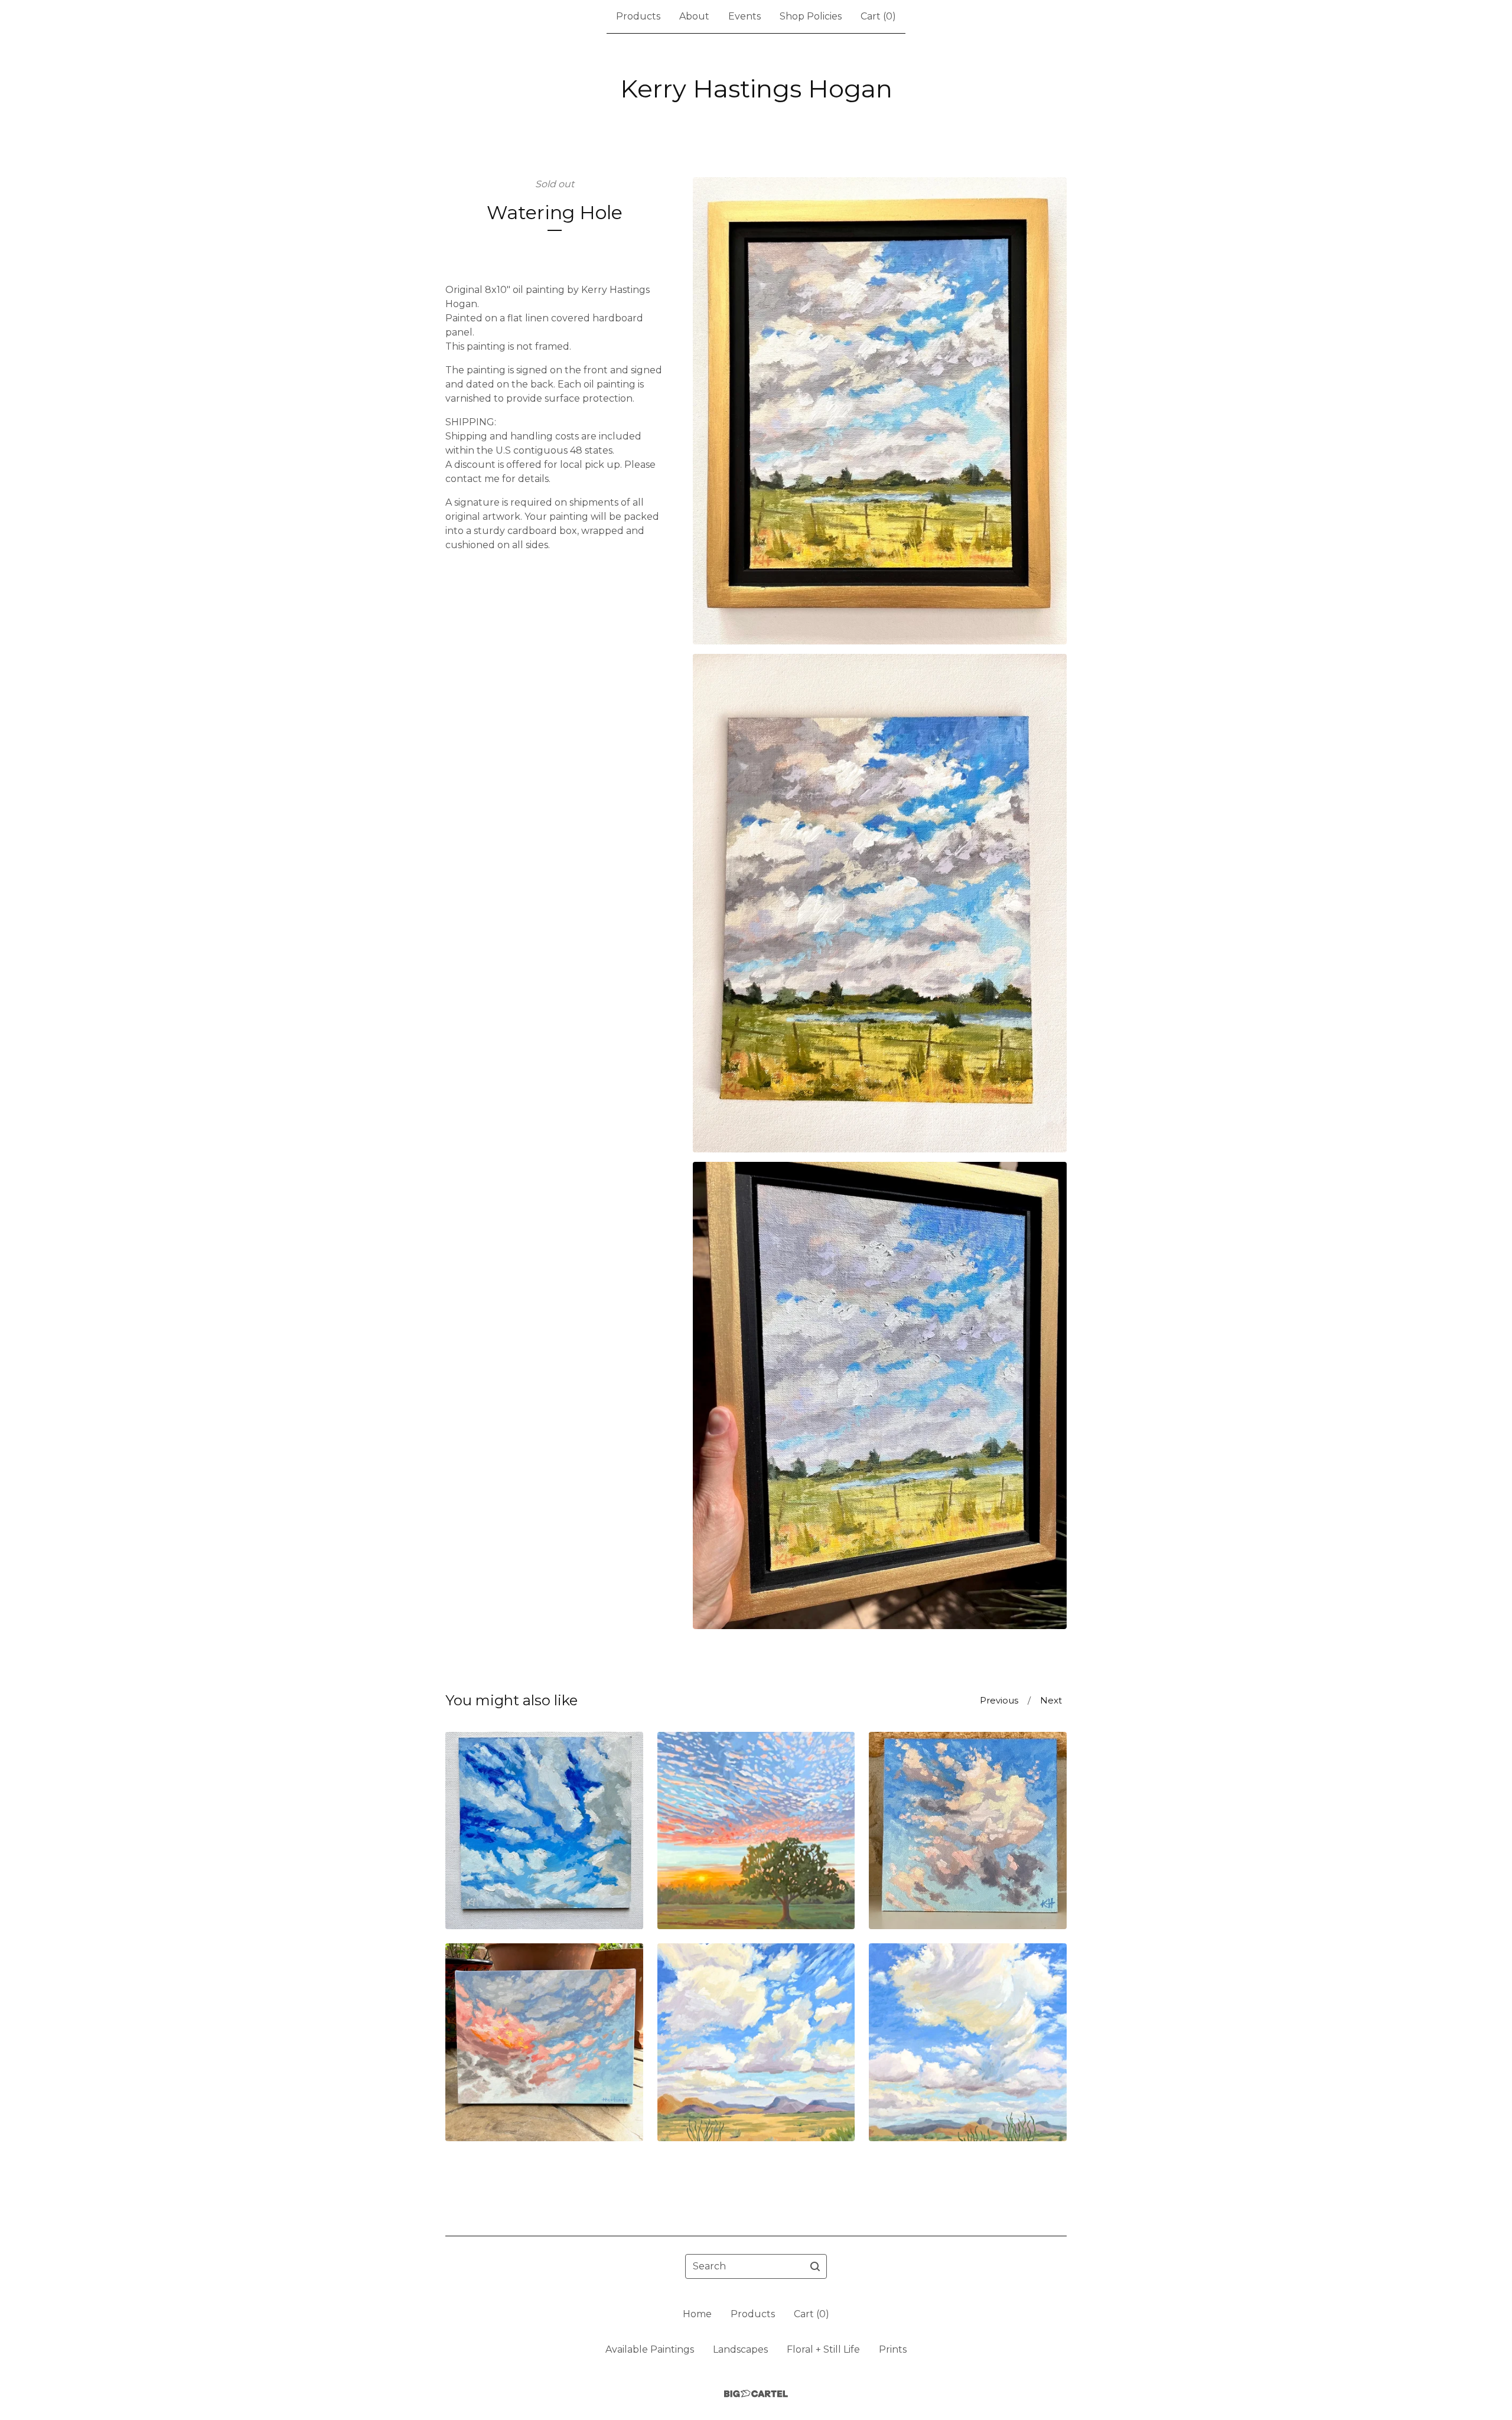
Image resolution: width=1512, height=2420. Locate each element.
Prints (893, 2349)
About (694, 16)
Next (1051, 1700)
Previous (999, 1700)
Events (744, 16)
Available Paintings (650, 2349)
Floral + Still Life (823, 2349)
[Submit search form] (815, 2266)
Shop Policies (811, 16)
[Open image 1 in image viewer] (880, 411)
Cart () (878, 16)
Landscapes (740, 2349)
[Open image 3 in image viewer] (880, 1395)
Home (697, 2314)
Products (638, 16)
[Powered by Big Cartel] (756, 2394)
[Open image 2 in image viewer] (880, 903)
